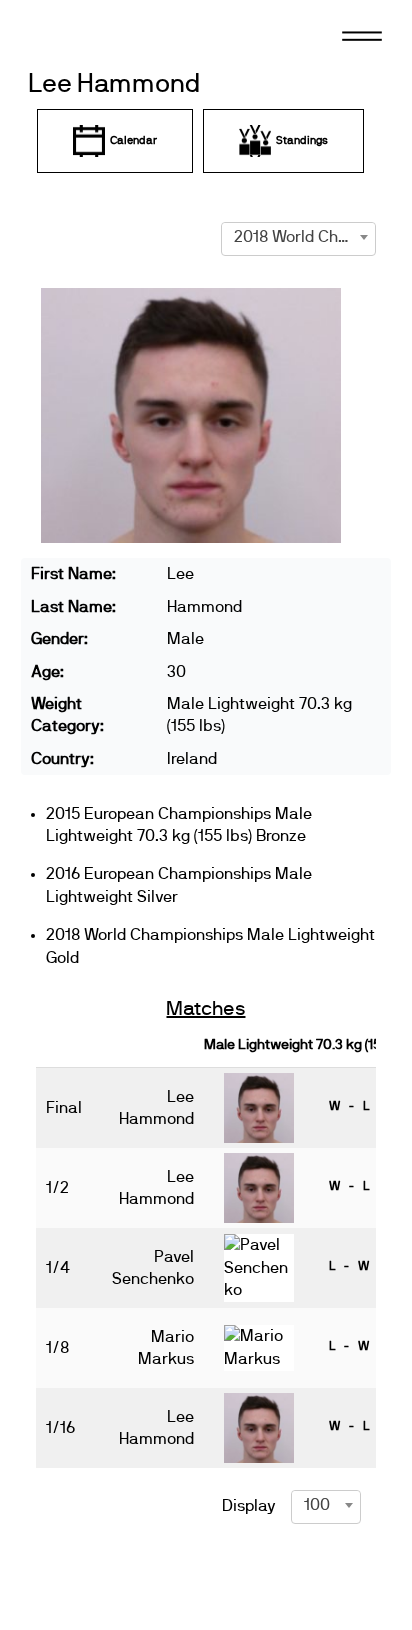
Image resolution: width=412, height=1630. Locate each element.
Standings (302, 140)
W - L (349, 1106)
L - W (349, 1266)
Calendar (133, 140)
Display (249, 1506)
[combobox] (298, 237)
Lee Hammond (114, 84)
